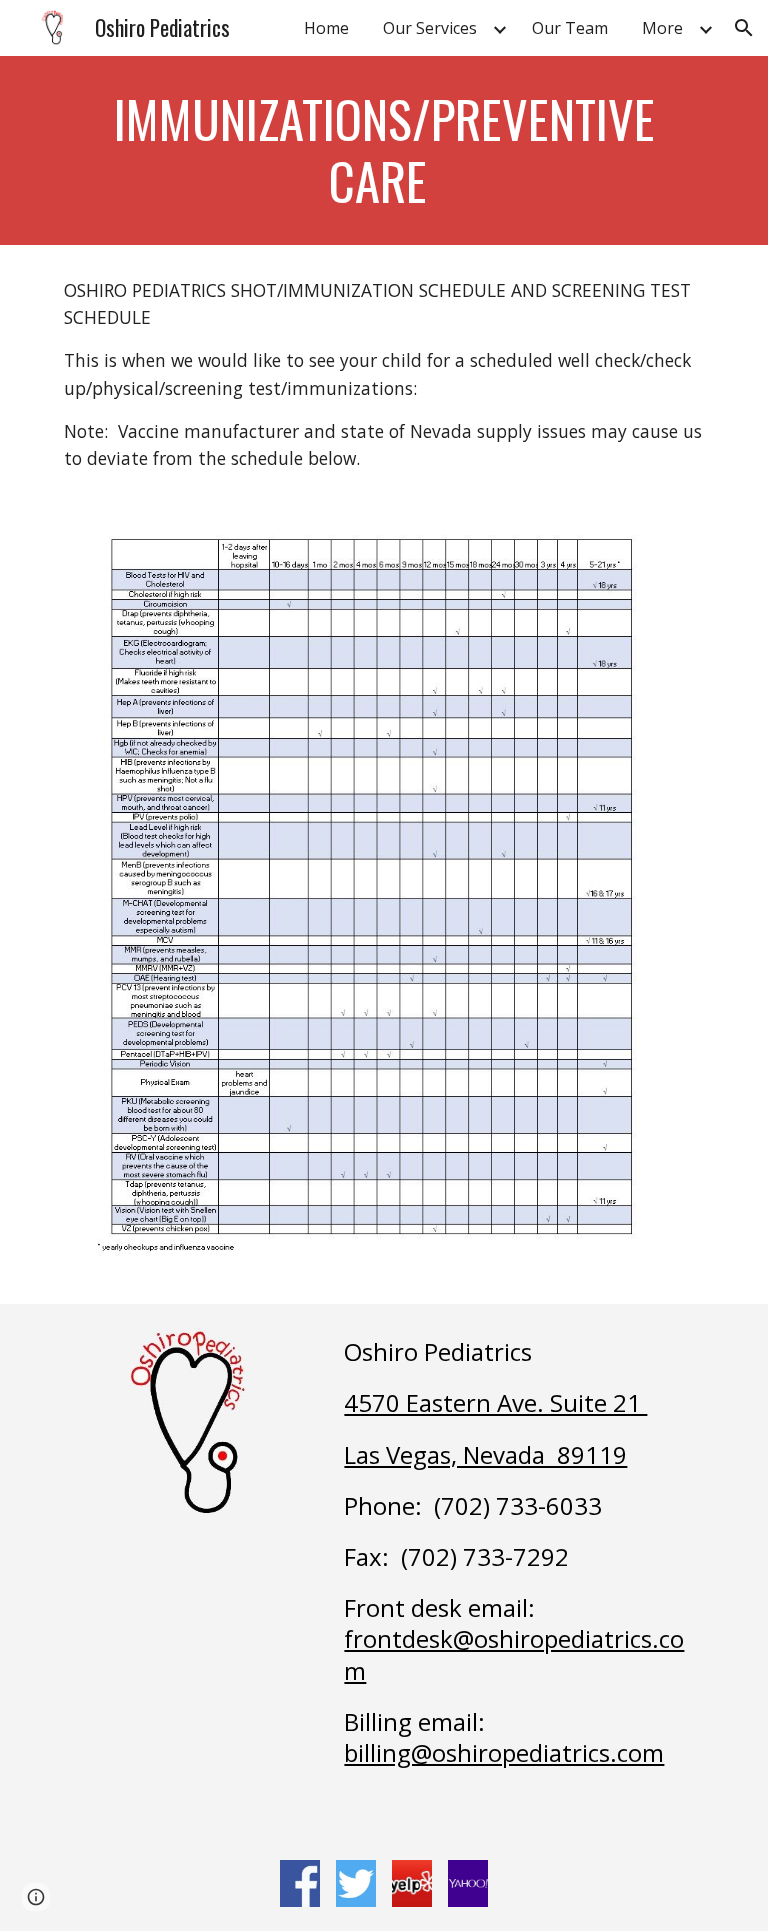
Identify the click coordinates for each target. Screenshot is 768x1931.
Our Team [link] (570, 28)
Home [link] (326, 28)
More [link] (662, 28)
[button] (744, 28)
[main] (383, 150)
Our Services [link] (430, 28)
